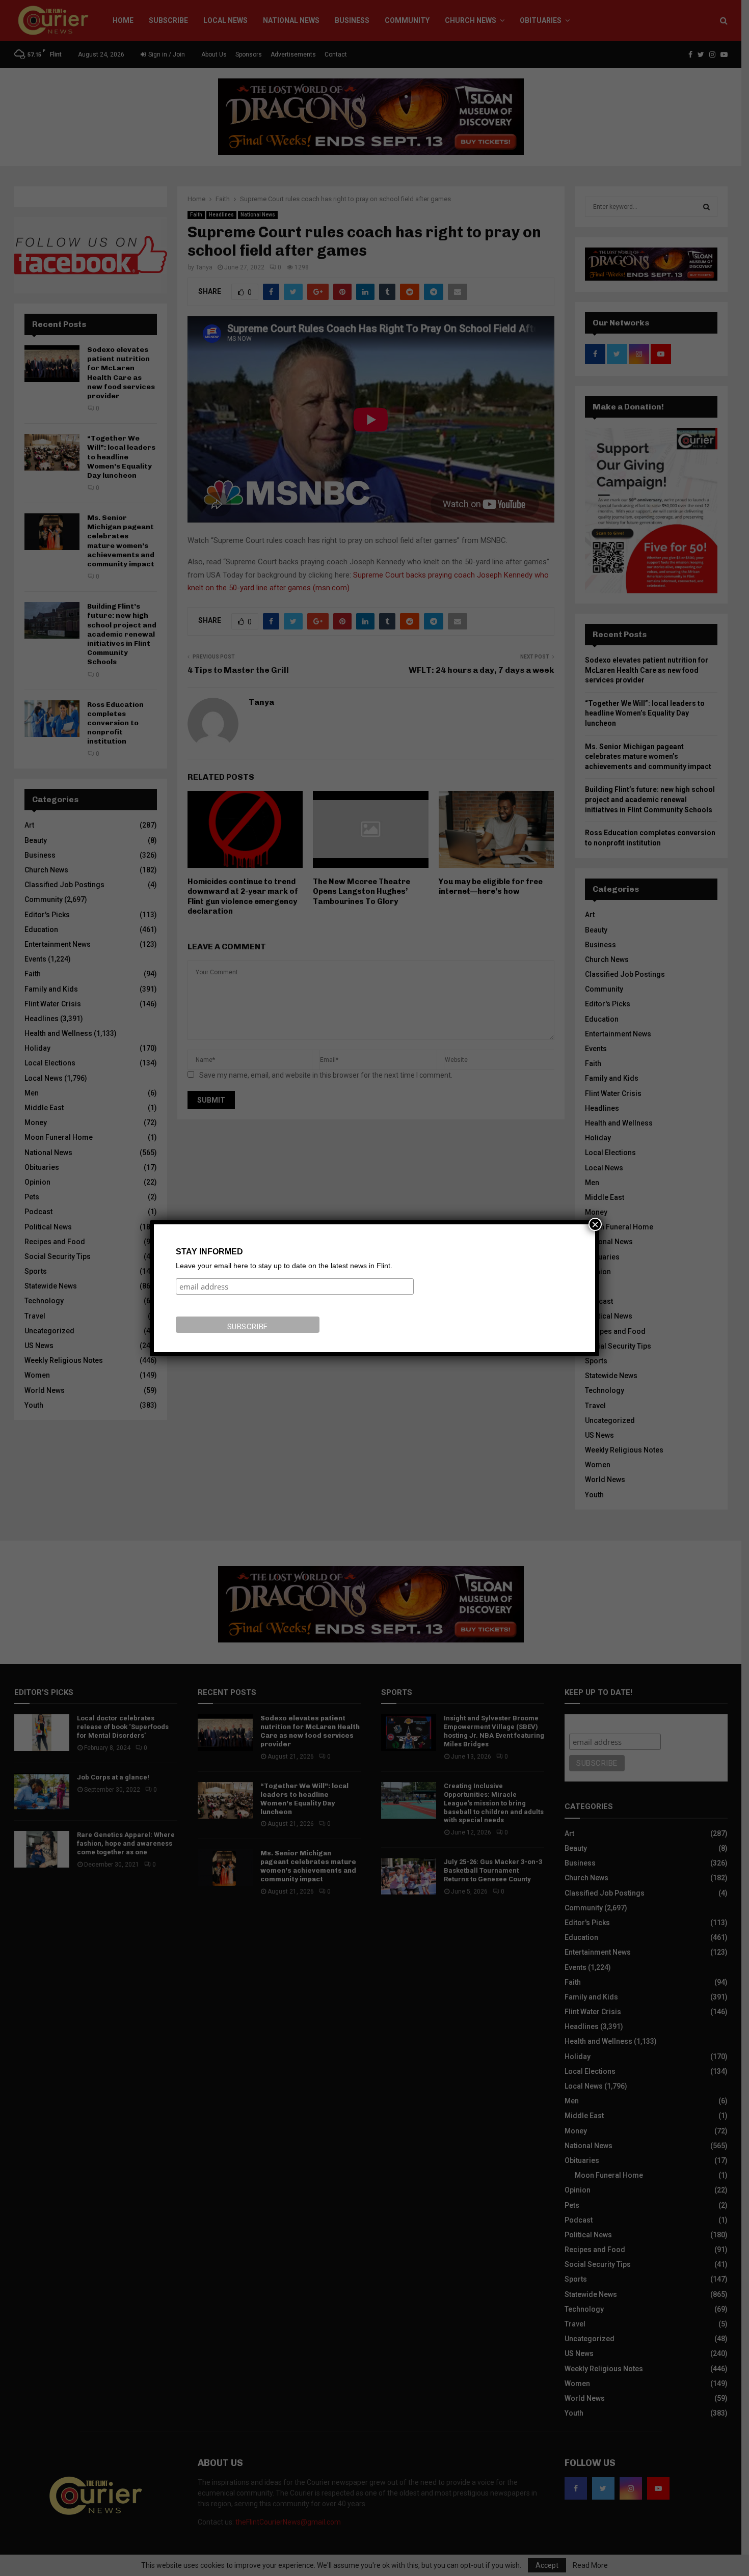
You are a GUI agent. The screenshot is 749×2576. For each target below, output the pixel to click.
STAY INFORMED (209, 1252)
